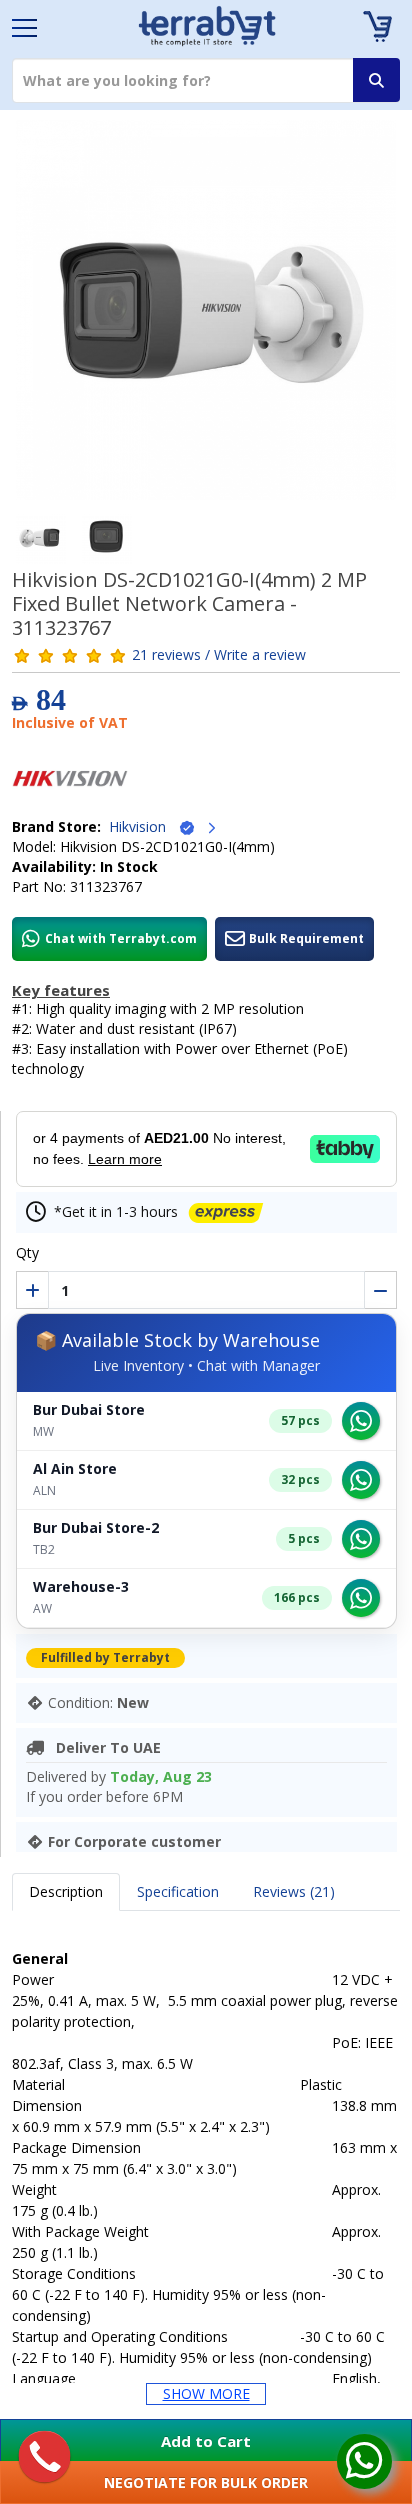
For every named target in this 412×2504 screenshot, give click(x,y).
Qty (27, 1252)
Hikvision (143, 826)
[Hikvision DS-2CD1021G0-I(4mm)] (206, 316)
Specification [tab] (178, 1891)
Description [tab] (66, 1891)
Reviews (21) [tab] (294, 1891)
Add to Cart (206, 2441)
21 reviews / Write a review (219, 654)
